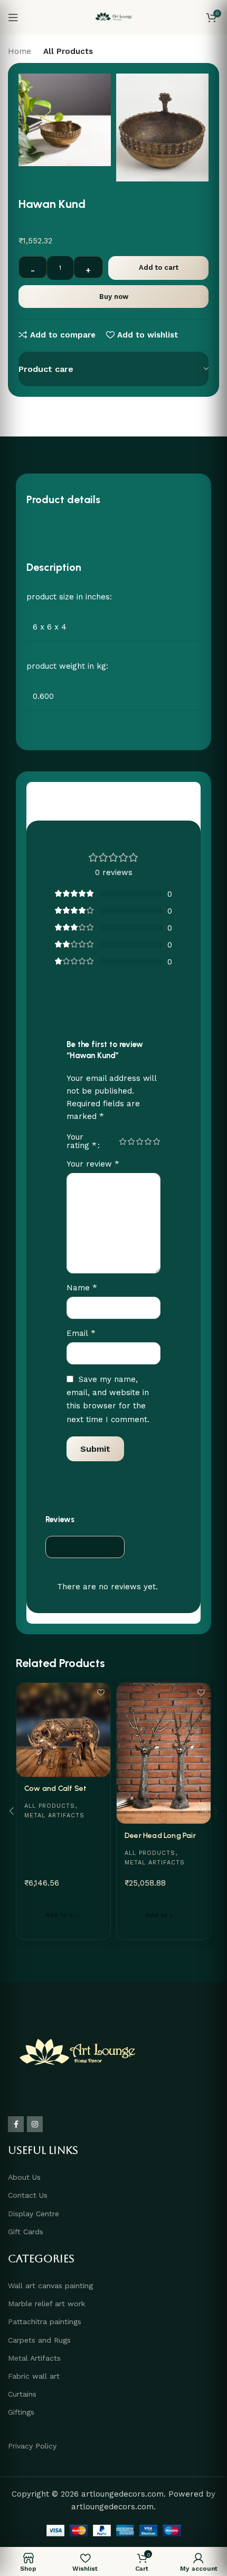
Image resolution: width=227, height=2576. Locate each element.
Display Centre (34, 2214)
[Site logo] (114, 16)
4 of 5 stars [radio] (148, 1141)
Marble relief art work (46, 2304)
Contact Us (28, 2195)
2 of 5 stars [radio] (131, 1141)
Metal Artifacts (54, 1815)
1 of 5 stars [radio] (122, 1141)
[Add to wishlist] (101, 1692)
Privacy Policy (32, 2446)
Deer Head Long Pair (160, 1836)
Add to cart (159, 267)
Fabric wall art (34, 2376)
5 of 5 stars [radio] (156, 1141)
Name (82, 1287)
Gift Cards (26, 2232)
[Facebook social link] (16, 2124)
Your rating (82, 1141)
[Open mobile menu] (13, 17)
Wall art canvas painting (50, 2286)
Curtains (22, 2394)
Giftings (21, 2412)
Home (20, 51)
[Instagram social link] (35, 2124)
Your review (93, 1164)
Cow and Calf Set (55, 1788)
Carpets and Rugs (39, 2340)
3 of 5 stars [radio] (139, 1141)
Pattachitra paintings (45, 2322)
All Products (68, 51)
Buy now (114, 297)
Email (81, 1333)
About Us (24, 2177)
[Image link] (77, 2054)
